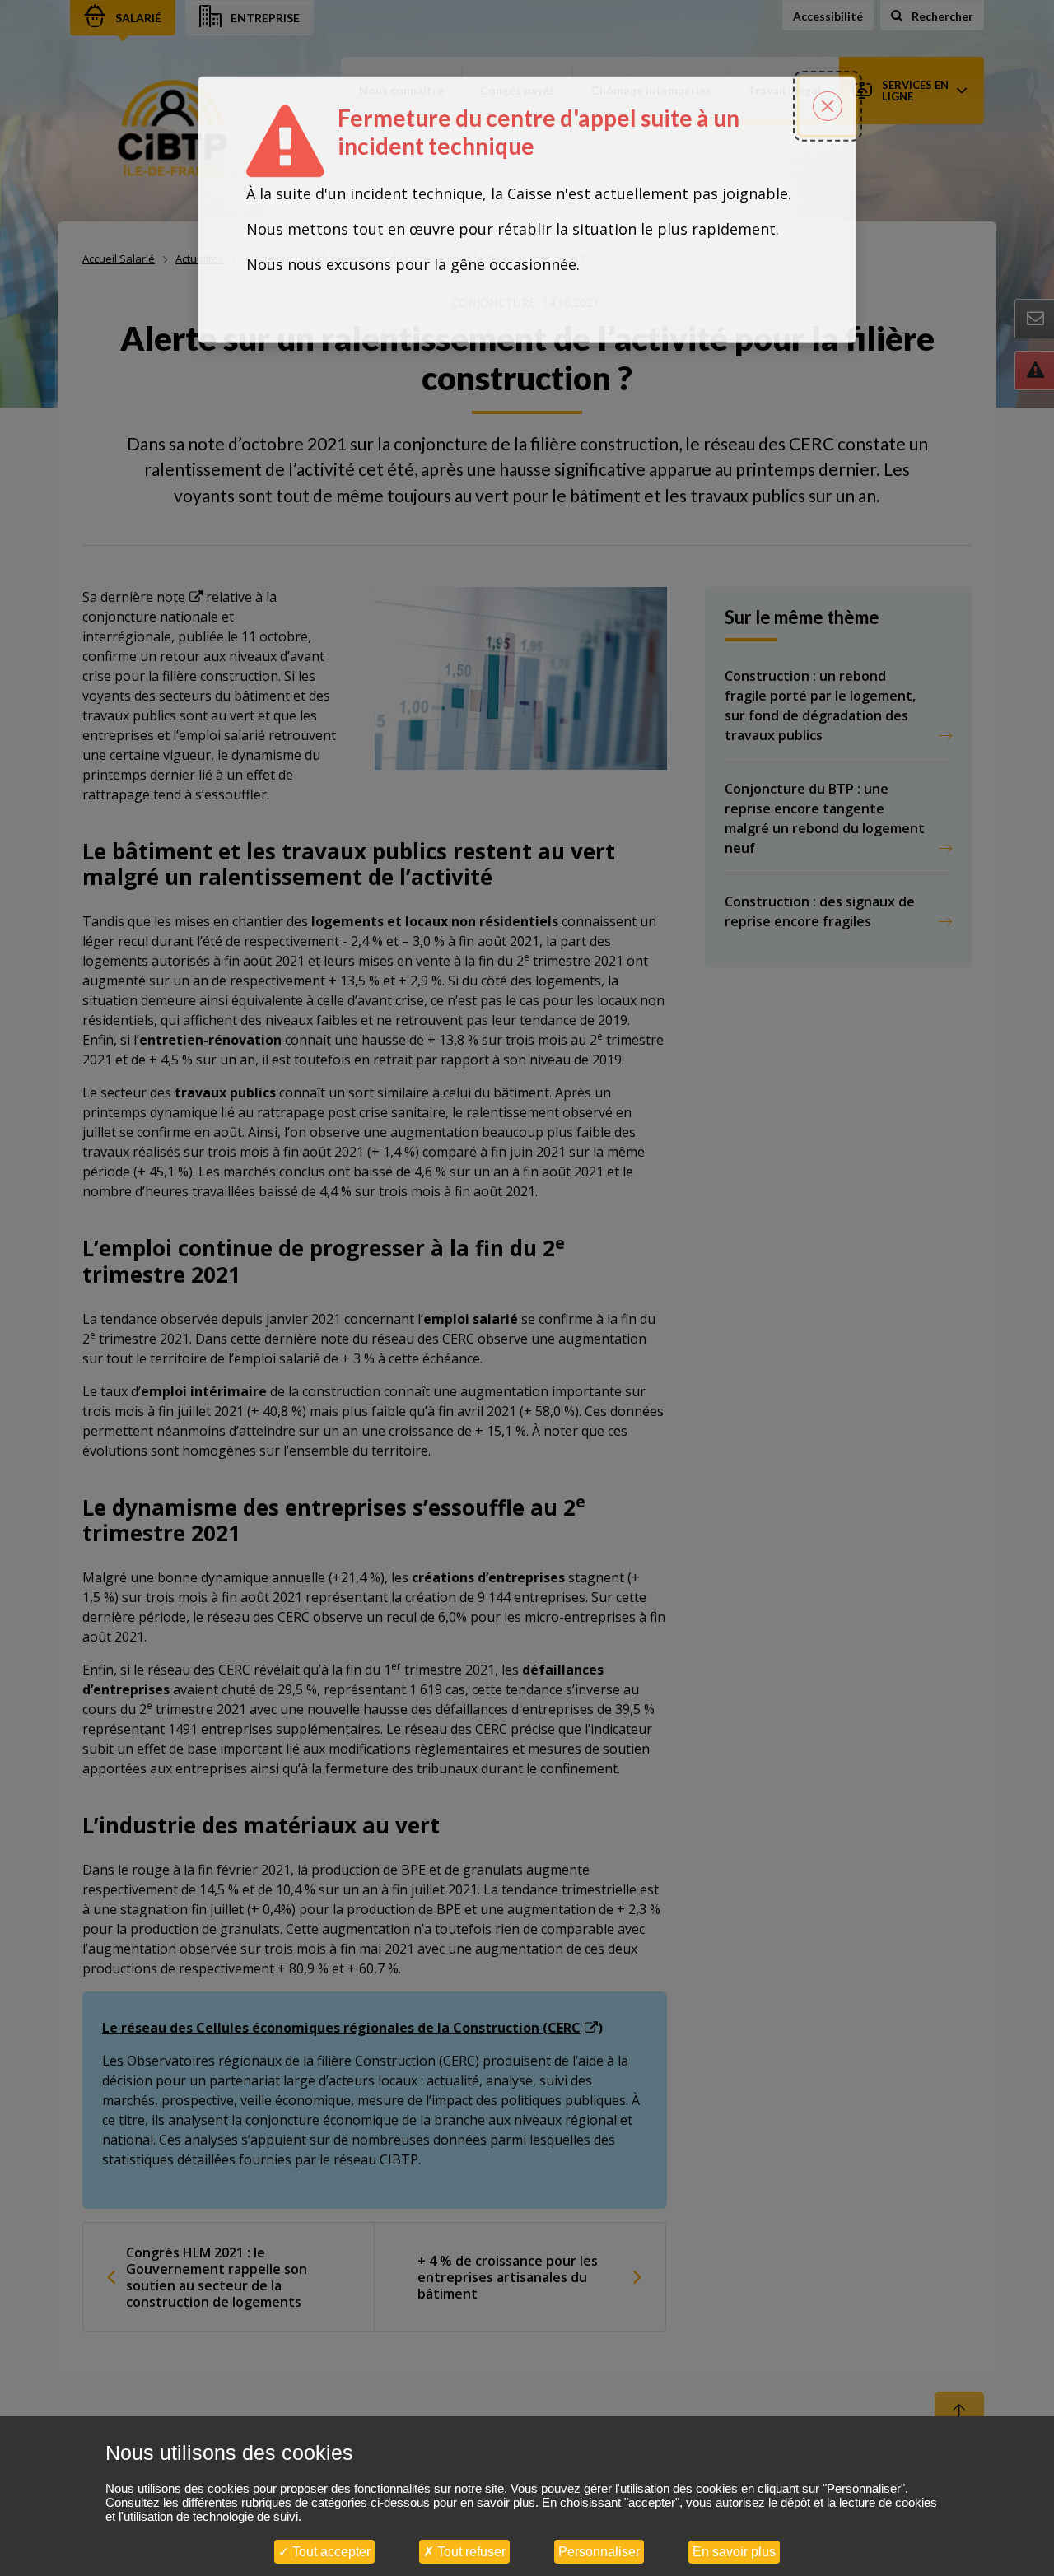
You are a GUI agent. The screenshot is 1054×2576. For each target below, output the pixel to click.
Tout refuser (470, 2552)
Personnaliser (599, 2552)
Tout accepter (330, 2552)
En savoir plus (734, 2552)
